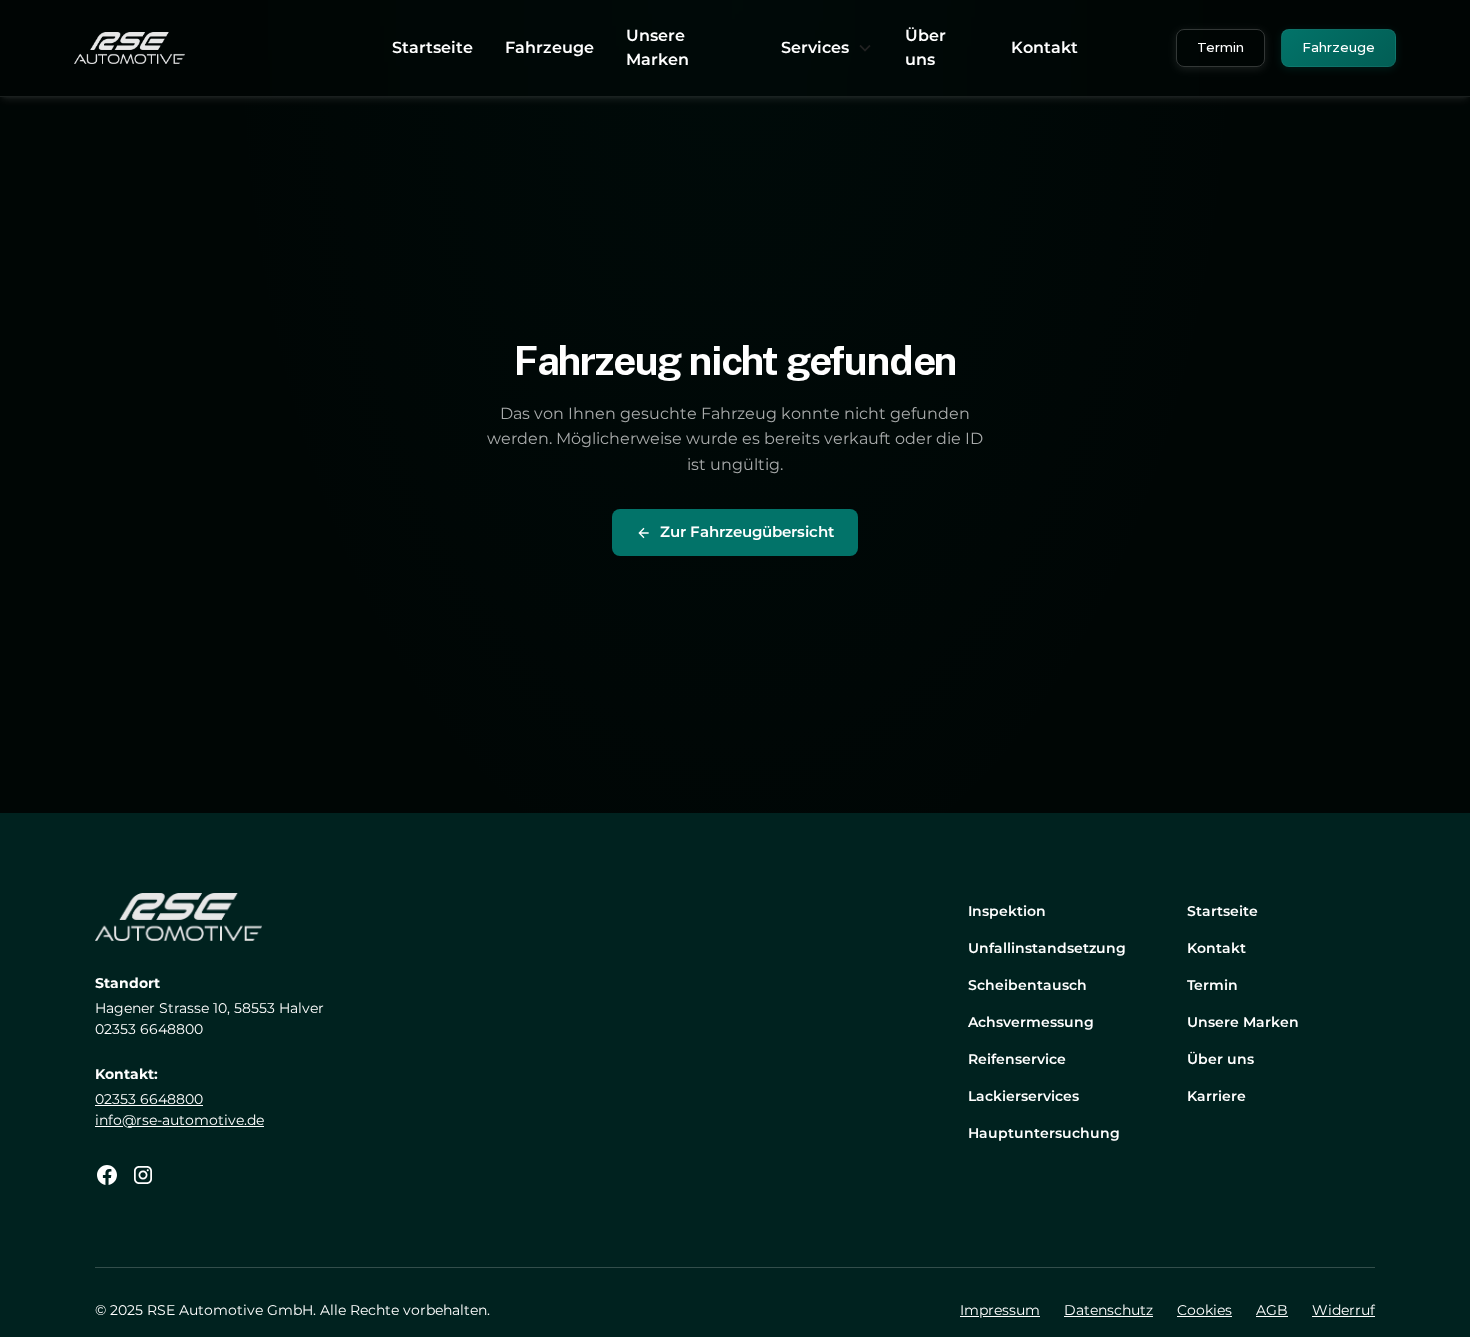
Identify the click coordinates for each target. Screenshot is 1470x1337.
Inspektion (1007, 911)
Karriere (1216, 1096)
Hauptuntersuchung (1044, 1133)
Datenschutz (1108, 1310)
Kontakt (1044, 47)
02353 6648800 (149, 1099)
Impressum (1000, 1310)
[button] (827, 48)
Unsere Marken (657, 47)
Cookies (1204, 1310)
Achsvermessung (1031, 1022)
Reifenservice (1017, 1059)
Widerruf (1343, 1310)
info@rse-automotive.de (179, 1120)
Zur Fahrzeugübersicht (747, 531)
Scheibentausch (1027, 985)
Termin (1220, 47)
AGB (1272, 1310)
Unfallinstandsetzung (1047, 948)
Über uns (925, 47)
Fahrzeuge (549, 47)
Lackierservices (1023, 1096)
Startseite (432, 47)
